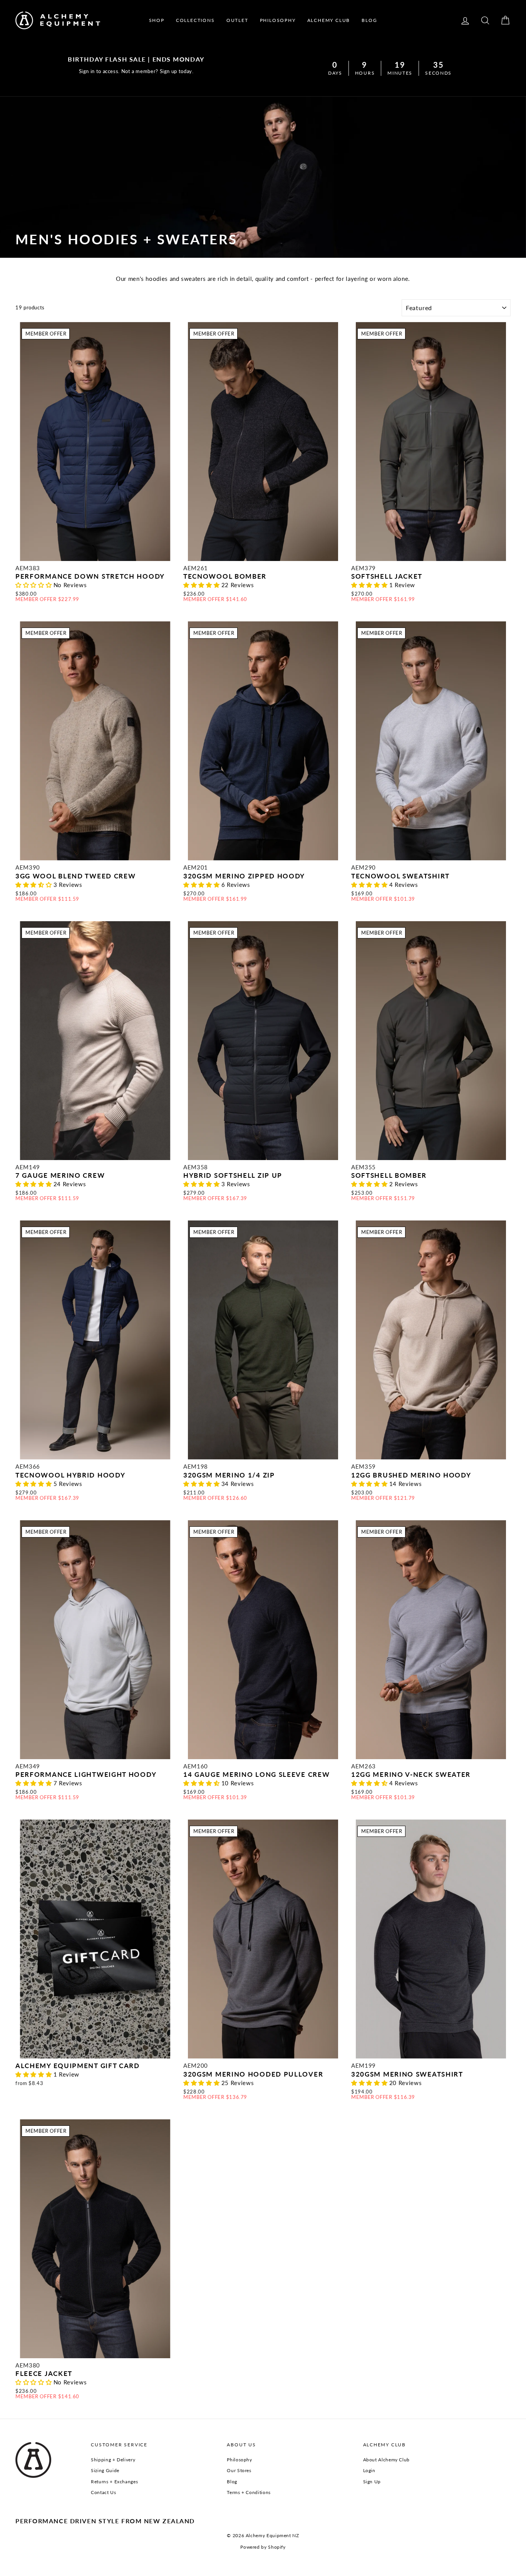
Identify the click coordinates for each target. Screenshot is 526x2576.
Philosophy (239, 2460)
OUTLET (237, 20)
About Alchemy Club (386, 2460)
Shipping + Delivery (113, 2460)
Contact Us (103, 2492)
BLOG (369, 20)
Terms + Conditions (249, 2492)
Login (369, 2470)
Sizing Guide (105, 2470)
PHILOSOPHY (278, 20)
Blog (232, 2482)
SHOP (157, 20)
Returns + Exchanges (114, 2482)
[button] (34, 585)
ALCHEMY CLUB (329, 20)
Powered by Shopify (263, 2547)
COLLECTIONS (195, 20)
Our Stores (239, 2470)
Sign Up (372, 2482)
